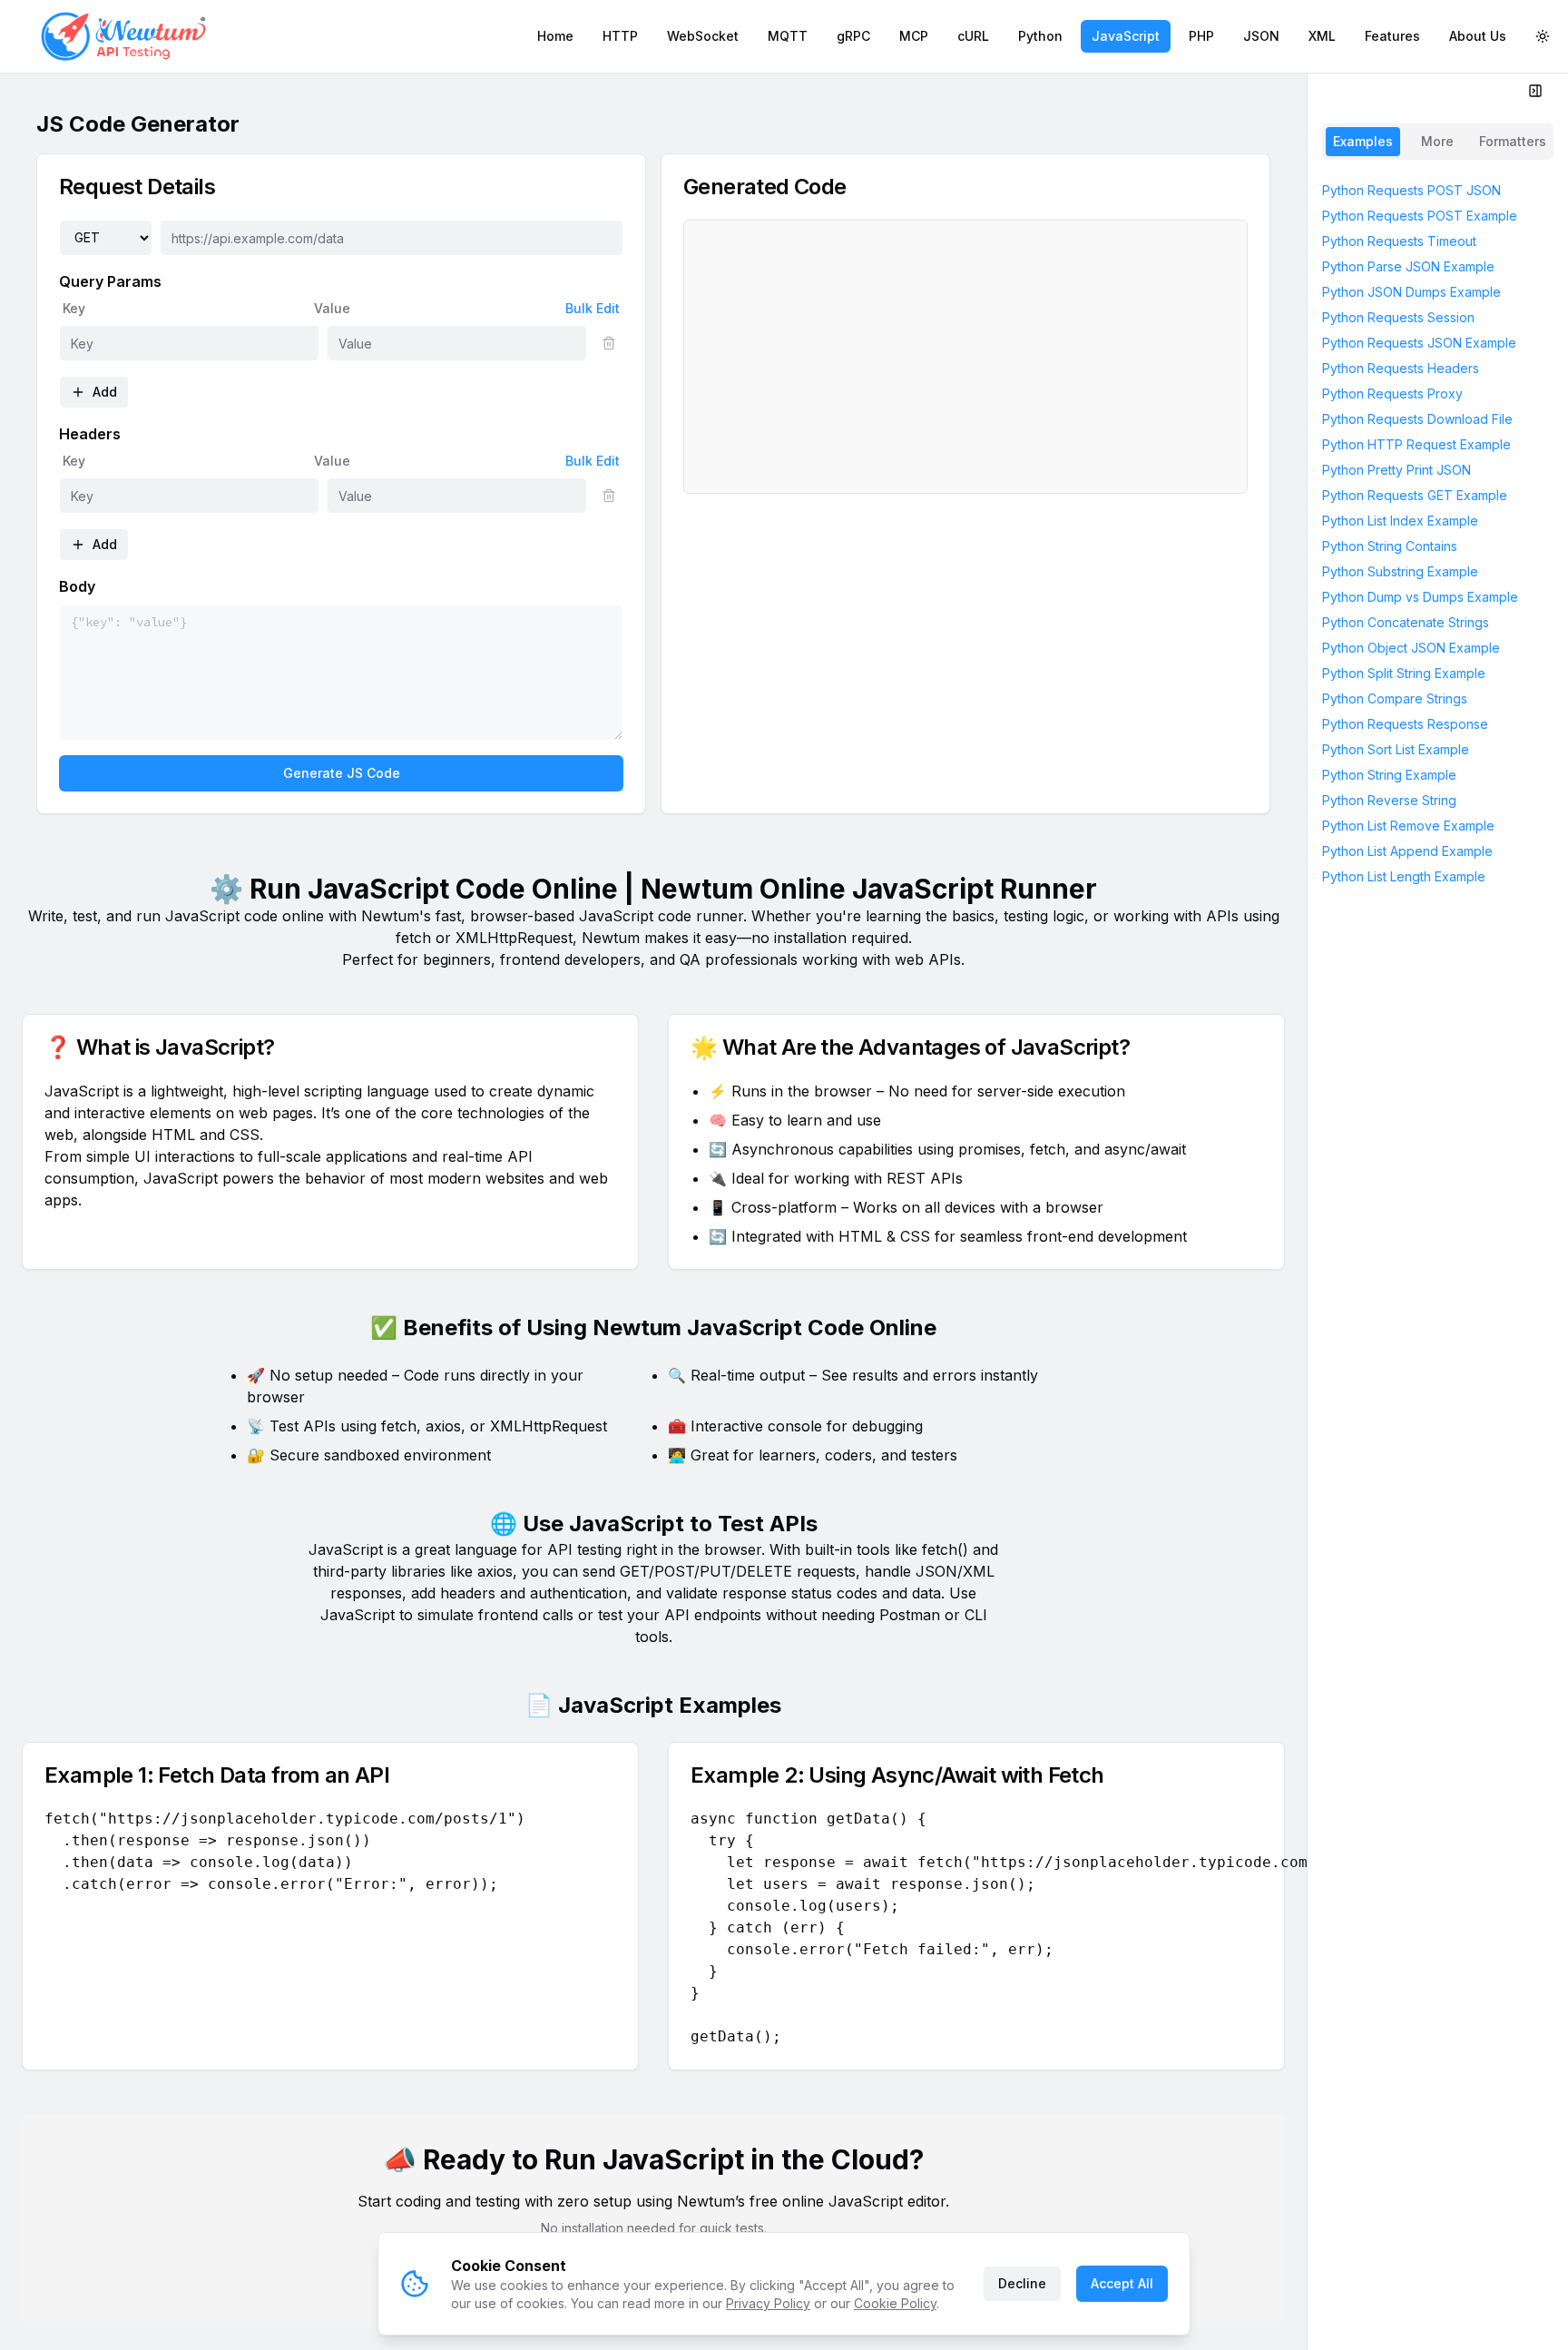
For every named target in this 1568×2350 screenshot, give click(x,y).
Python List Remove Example (1408, 826)
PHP (1201, 36)
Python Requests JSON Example (1419, 343)
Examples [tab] (1363, 141)
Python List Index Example (1400, 521)
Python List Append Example (1407, 851)
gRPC (853, 36)
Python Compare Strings (1395, 698)
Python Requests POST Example (1420, 216)
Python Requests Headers (1401, 368)
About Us (1478, 36)
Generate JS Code (342, 773)
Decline (1022, 2283)
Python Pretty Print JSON (1396, 470)
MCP (914, 36)
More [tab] (1437, 141)
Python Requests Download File (1417, 419)
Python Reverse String (1389, 800)
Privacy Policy (768, 2303)
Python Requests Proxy (1392, 393)
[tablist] (1438, 142)
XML (1322, 36)
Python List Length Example (1404, 876)
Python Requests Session (1398, 317)
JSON (1261, 36)
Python (1040, 36)
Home (555, 36)
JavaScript (1126, 36)
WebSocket (703, 36)
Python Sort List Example (1396, 749)
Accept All (1122, 2283)
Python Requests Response (1405, 724)
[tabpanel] (1438, 1255)
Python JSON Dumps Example (1411, 292)
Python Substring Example (1400, 571)
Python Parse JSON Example (1408, 266)
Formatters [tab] (1513, 141)
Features (1392, 36)
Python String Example (1389, 775)
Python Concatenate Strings (1406, 622)
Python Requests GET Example (1415, 495)
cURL (973, 36)
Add (105, 392)
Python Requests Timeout (1399, 241)
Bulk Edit (593, 308)
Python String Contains (1390, 546)
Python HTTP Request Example (1416, 444)
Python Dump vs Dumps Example (1420, 597)
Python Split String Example (1404, 673)
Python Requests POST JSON (1411, 190)
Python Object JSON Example (1411, 648)
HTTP (620, 36)
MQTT (788, 36)
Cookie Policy (895, 2303)
